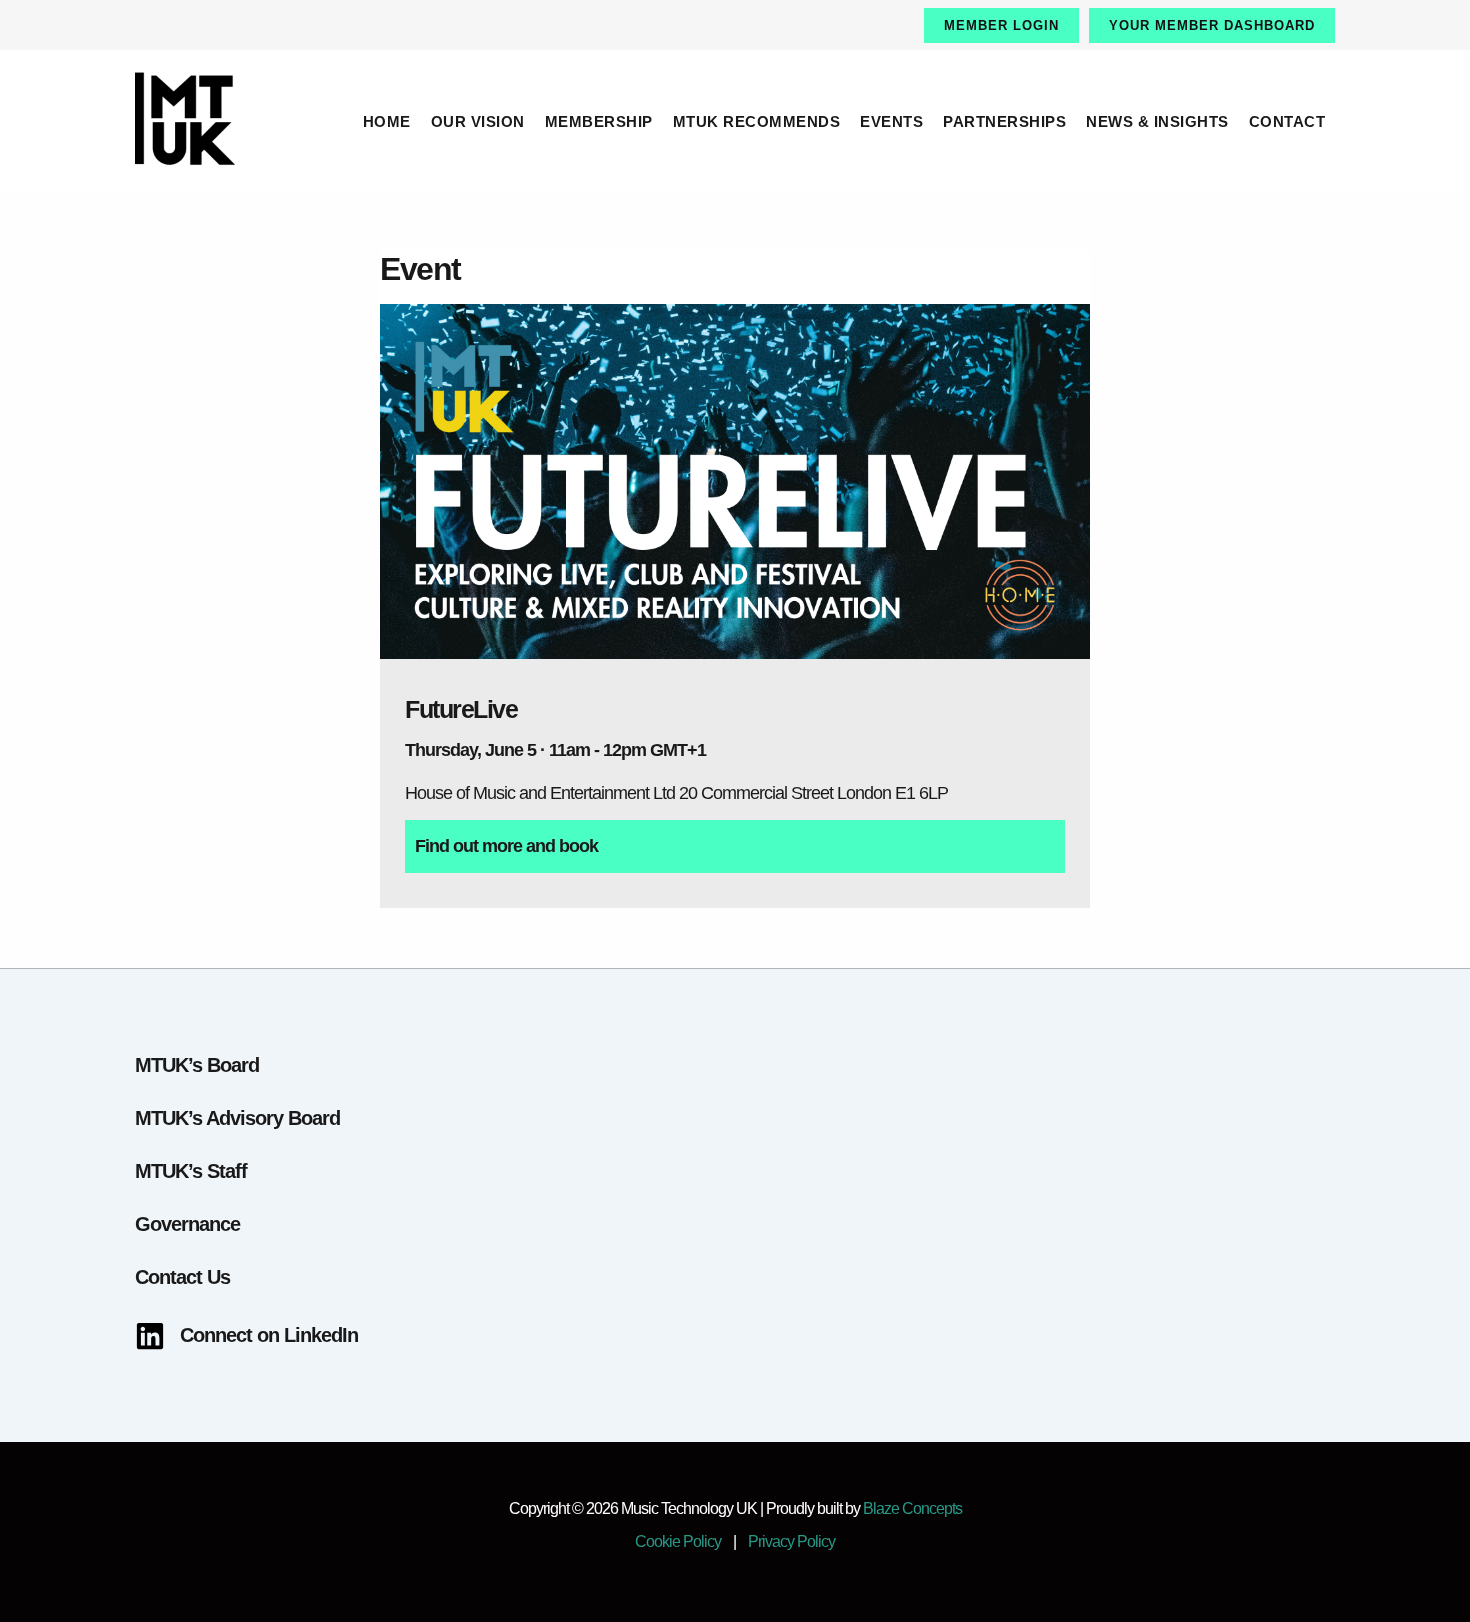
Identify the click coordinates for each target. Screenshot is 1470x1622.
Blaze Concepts (912, 1508)
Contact (1287, 121)
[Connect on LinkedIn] (246, 1335)
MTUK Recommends (757, 121)
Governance (187, 1224)
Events (891, 121)
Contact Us (182, 1277)
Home (387, 121)
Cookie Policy (678, 1541)
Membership (599, 121)
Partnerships (1004, 121)
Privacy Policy (791, 1541)
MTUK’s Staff (191, 1171)
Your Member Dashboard (1212, 25)
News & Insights (1157, 121)
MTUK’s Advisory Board (237, 1118)
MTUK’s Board (197, 1065)
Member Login (1001, 25)
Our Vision (478, 121)
